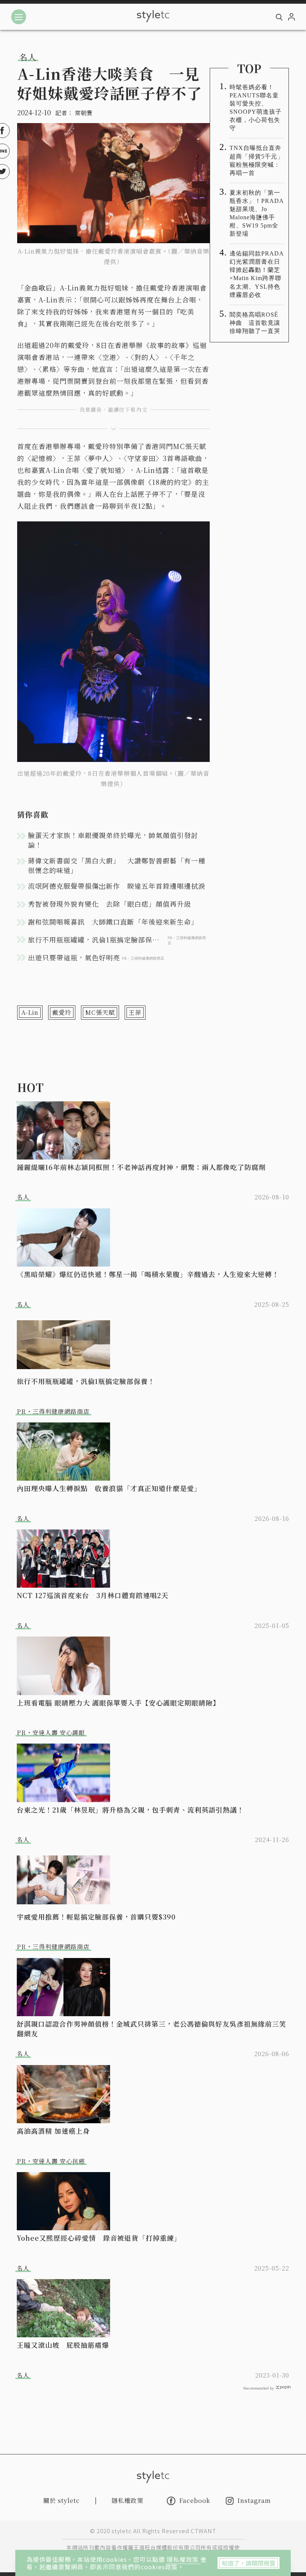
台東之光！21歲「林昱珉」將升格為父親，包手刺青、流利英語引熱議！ (130, 1810)
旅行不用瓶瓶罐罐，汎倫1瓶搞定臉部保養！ (86, 1381)
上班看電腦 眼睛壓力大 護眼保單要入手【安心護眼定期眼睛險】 (118, 1703)
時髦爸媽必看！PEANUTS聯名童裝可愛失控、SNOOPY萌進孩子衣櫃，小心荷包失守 (256, 108)
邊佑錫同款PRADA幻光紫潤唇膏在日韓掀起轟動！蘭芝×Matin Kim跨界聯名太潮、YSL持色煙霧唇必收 (257, 274)
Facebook (195, 2501)
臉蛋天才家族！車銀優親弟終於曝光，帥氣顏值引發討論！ (113, 840)
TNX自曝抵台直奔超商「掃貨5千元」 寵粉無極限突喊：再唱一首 (257, 160)
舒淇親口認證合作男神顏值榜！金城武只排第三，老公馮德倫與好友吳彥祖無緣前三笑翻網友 (152, 2029)
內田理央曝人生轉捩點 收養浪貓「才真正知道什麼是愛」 (109, 1488)
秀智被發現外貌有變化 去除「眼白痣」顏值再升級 (110, 904)
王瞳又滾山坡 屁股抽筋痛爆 (63, 2345)
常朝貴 (84, 113)
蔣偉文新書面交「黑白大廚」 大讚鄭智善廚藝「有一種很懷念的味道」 (117, 865)
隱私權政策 (184, 2559)
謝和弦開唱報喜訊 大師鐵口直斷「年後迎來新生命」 (113, 922)
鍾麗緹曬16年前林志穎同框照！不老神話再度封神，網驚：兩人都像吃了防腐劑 (141, 1167)
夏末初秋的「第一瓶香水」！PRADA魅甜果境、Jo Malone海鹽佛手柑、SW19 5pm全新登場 (257, 213)
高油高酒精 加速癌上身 (53, 2131)
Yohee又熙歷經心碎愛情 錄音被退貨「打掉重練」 (99, 2238)
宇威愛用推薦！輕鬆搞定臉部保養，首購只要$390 (96, 1917)
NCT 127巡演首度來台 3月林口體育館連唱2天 (93, 1595)
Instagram (254, 2501)
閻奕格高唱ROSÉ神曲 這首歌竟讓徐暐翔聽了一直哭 (255, 323)
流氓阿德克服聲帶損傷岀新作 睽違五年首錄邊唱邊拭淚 (117, 886)
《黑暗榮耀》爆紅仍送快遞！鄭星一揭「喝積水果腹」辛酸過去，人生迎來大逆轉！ (148, 1274)
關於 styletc (62, 2500)
